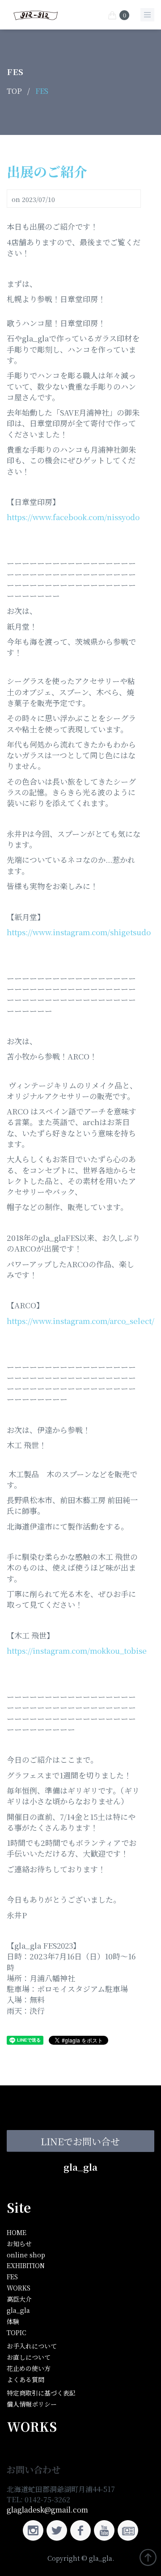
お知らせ (19, 2244)
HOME (17, 2232)
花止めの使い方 (29, 2368)
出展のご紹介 (47, 171)
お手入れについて (32, 2346)
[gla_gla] (36, 14)
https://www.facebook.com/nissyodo (73, 517)
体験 (13, 2321)
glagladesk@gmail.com (47, 2510)
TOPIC (17, 2332)
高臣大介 (19, 2299)
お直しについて (29, 2357)
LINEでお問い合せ (80, 2141)
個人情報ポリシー (32, 2404)
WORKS (19, 2288)
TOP (14, 91)
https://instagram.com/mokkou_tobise (77, 1650)
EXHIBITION (26, 2265)
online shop (26, 2255)
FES (42, 91)
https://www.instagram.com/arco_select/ (80, 1321)
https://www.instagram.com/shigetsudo (79, 932)
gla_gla (80, 2167)
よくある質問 (25, 2379)
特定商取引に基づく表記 (41, 2393)
